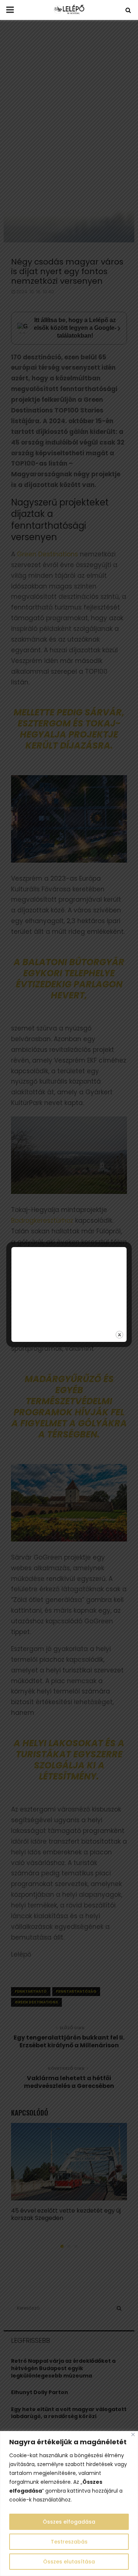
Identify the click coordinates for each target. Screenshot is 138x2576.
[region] (69, 2504)
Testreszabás (69, 2542)
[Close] (133, 2435)
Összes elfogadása (69, 2522)
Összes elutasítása (69, 2562)
